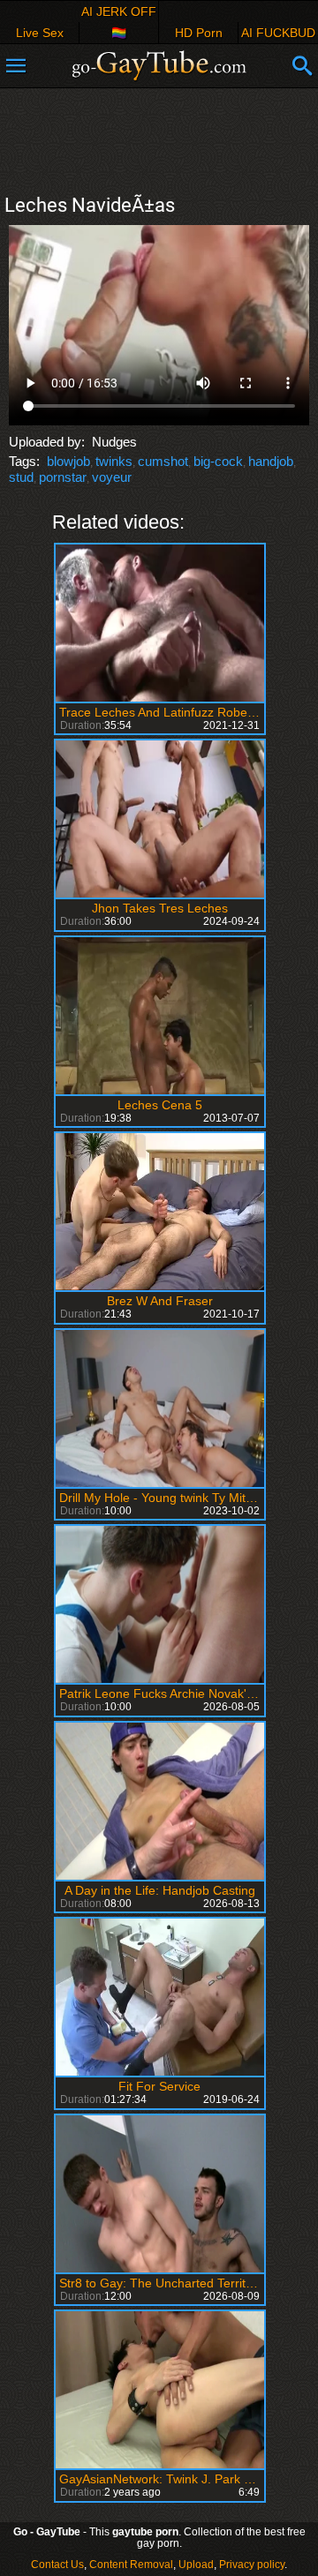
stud (21, 477)
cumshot (163, 461)
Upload (196, 2565)
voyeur (112, 477)
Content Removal (131, 2565)
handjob (271, 461)
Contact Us (57, 2565)
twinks (114, 461)
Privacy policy (252, 2565)
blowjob (68, 461)
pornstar (63, 477)
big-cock (218, 461)
